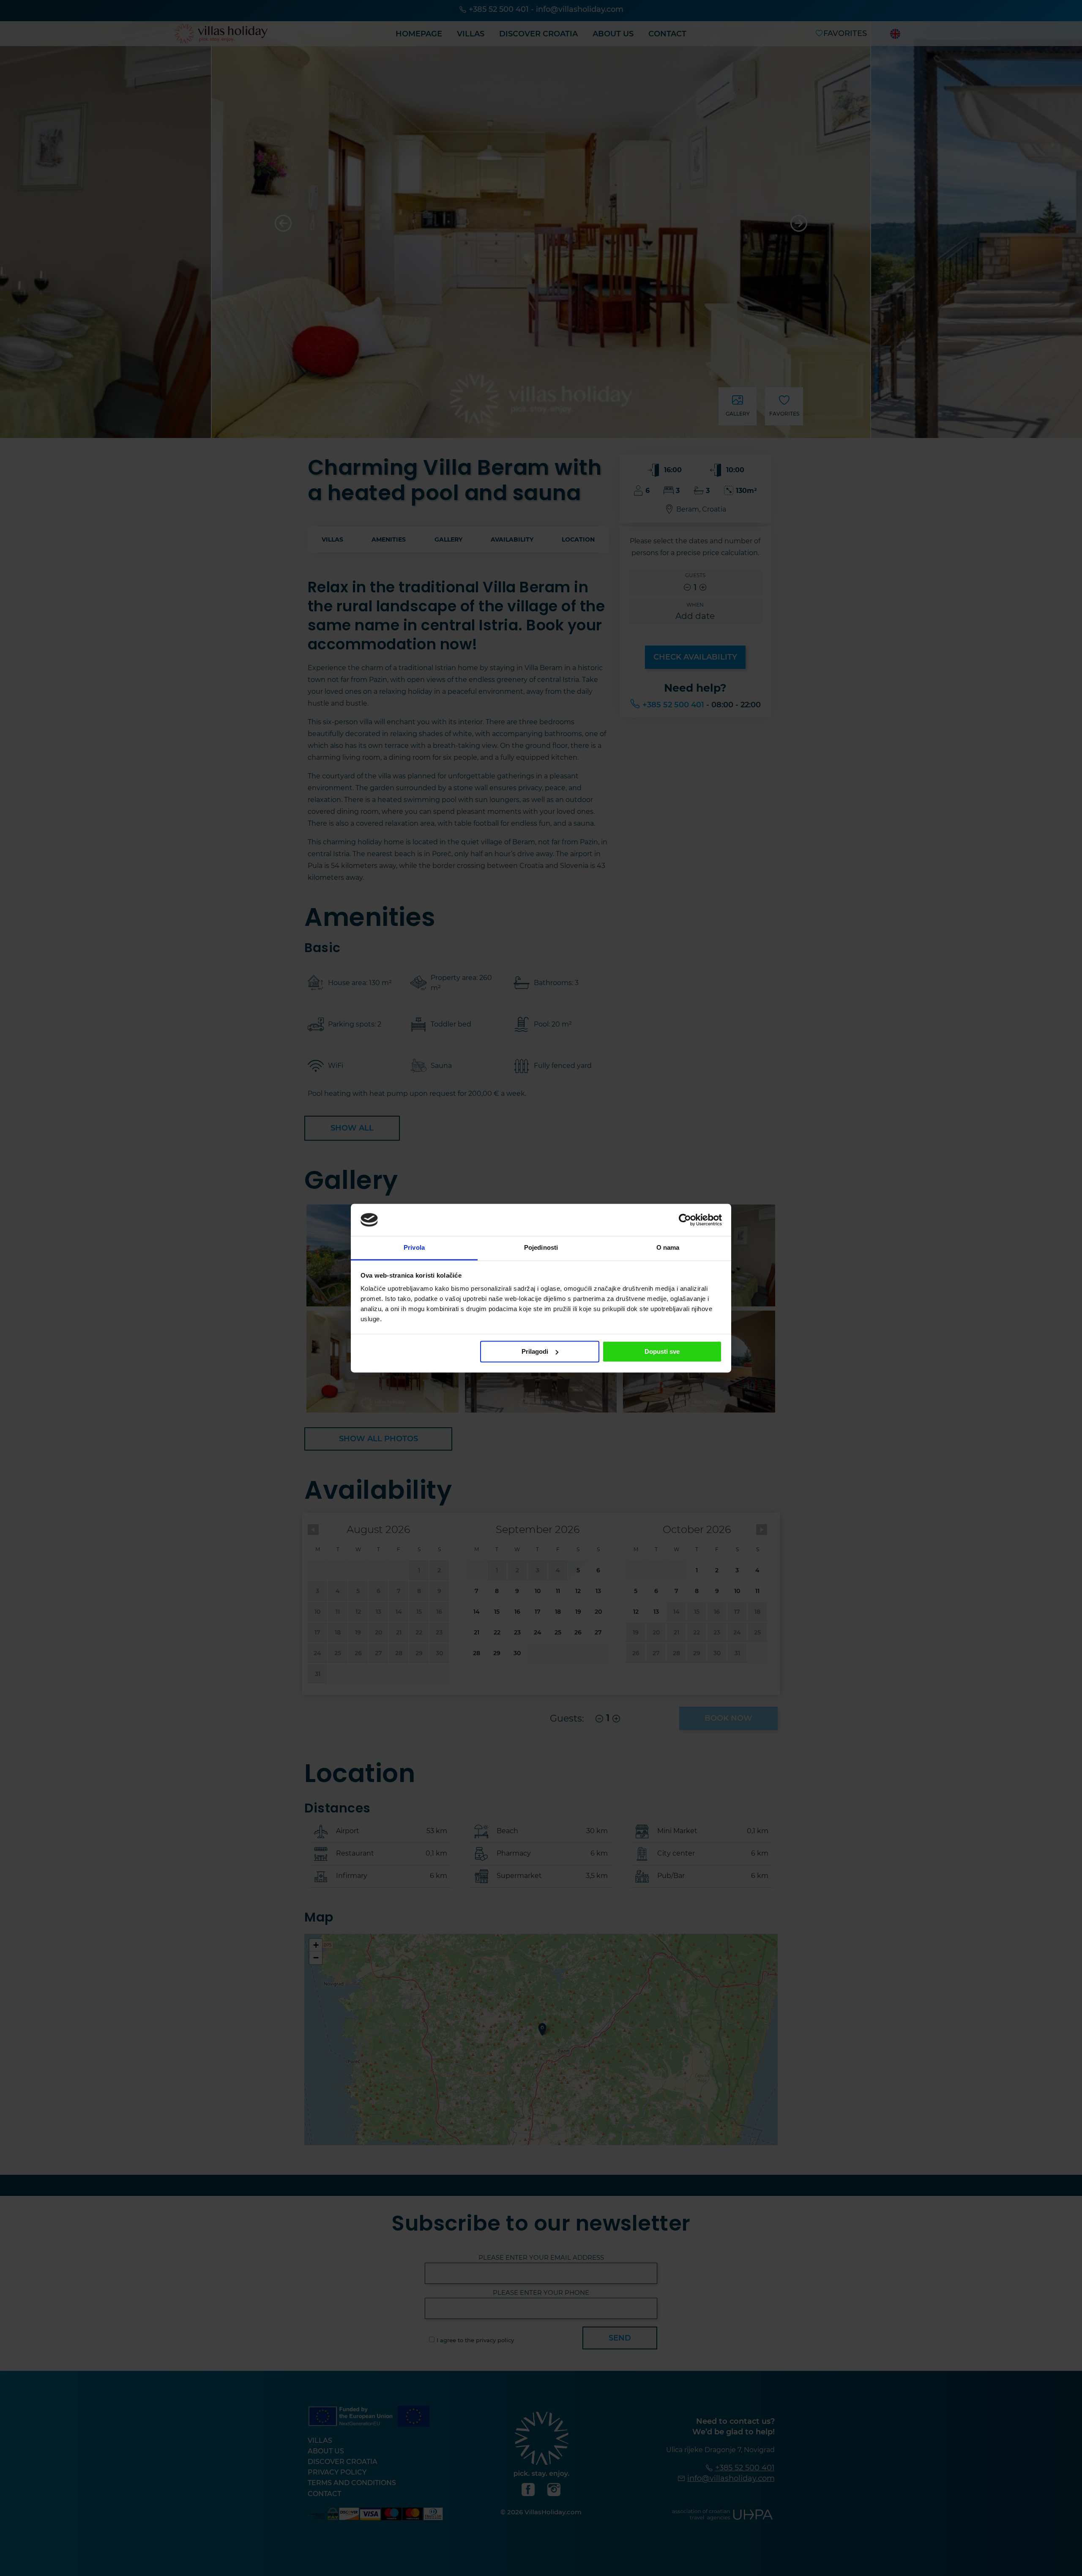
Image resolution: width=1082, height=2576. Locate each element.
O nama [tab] (668, 1248)
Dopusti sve (662, 1351)
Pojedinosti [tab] (541, 1248)
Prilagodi (535, 1351)
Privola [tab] (414, 1248)
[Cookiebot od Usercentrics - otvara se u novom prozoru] (685, 1220)
